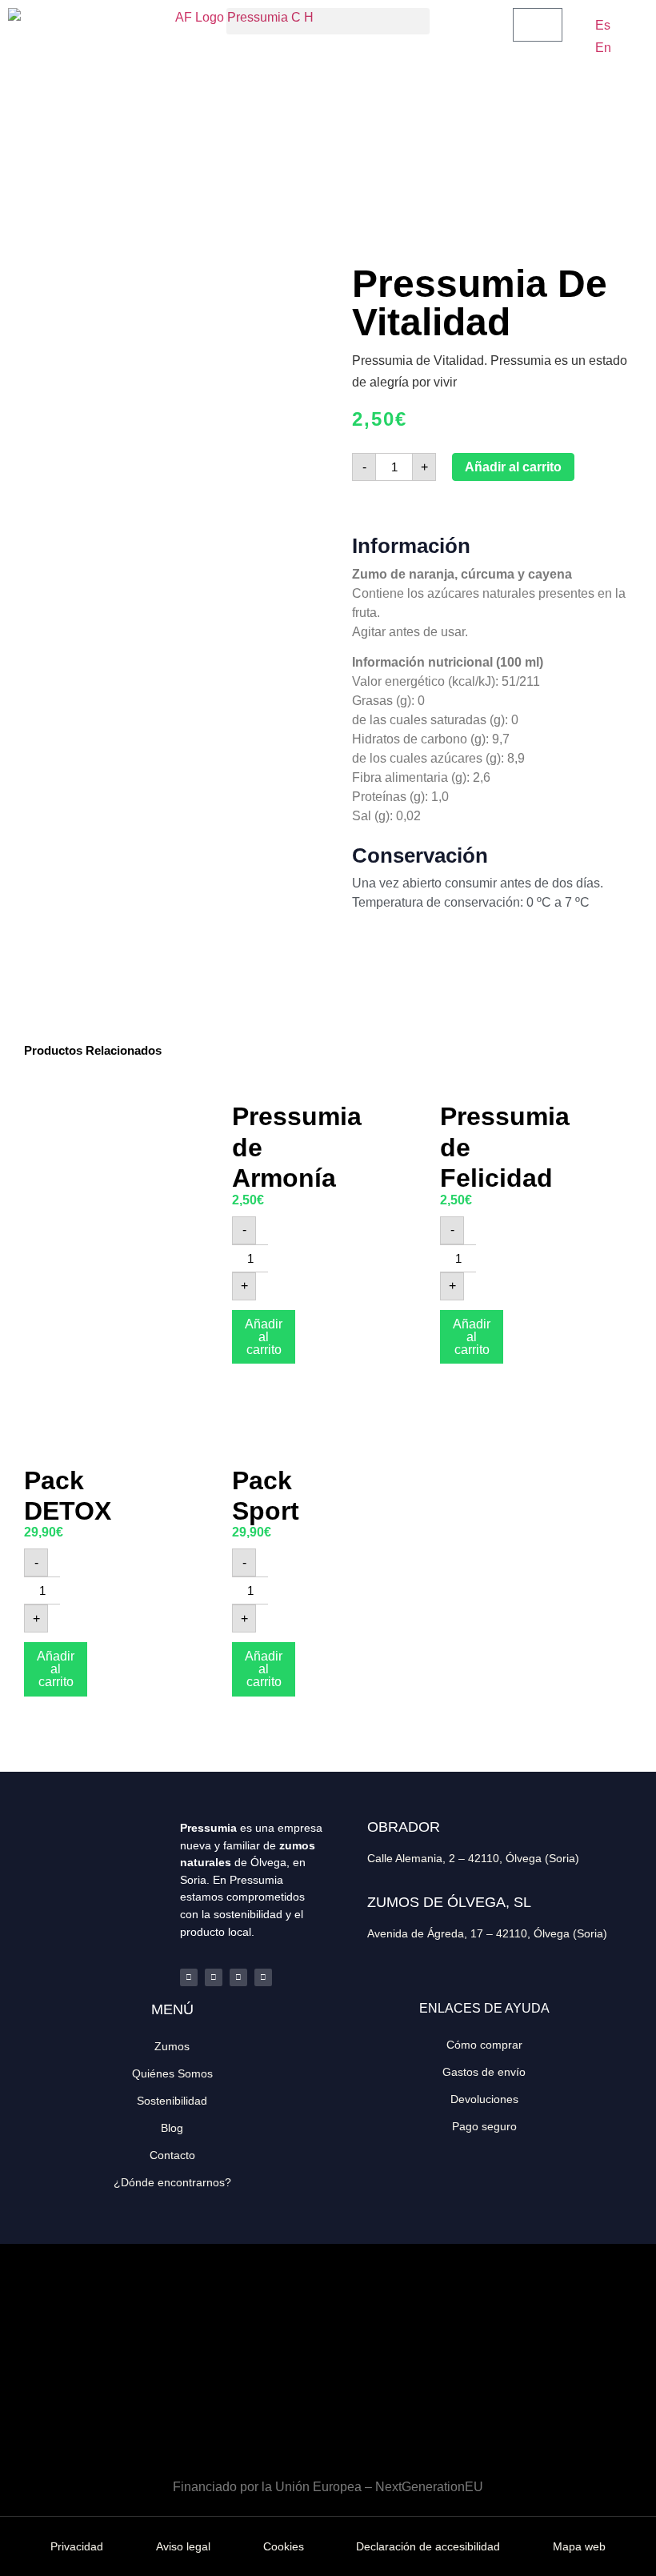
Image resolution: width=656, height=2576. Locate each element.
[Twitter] (214, 1977)
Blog (172, 2128)
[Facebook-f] (189, 1977)
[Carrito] (538, 25)
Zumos (172, 2046)
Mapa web (579, 2546)
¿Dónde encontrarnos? (172, 2182)
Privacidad (77, 2546)
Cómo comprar (484, 2045)
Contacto (172, 2155)
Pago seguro (484, 2126)
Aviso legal (183, 2546)
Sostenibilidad (172, 2101)
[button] (328, 21)
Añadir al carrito (513, 467)
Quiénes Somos (172, 2073)
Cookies (284, 2546)
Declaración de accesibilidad (428, 2546)
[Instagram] (238, 1977)
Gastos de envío (484, 2072)
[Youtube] (263, 1977)
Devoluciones (484, 2099)
